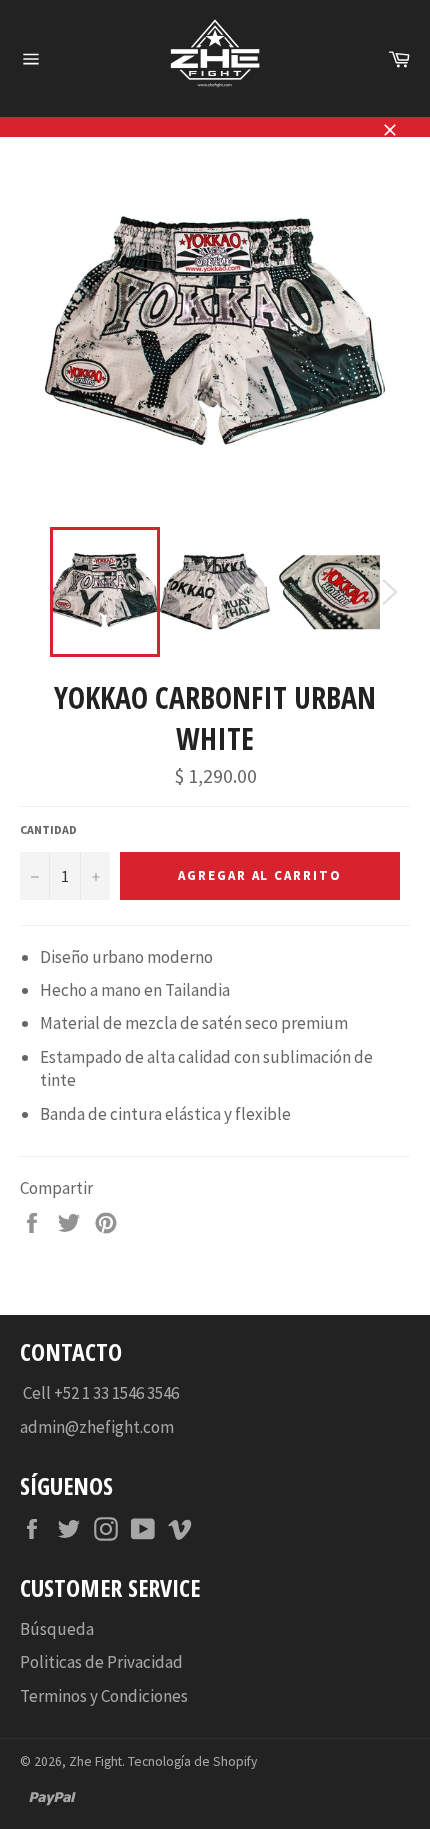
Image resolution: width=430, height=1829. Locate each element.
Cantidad (48, 829)
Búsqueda (57, 1629)
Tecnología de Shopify (192, 1761)
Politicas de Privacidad (101, 1662)
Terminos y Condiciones (104, 1696)
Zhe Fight (95, 1761)
